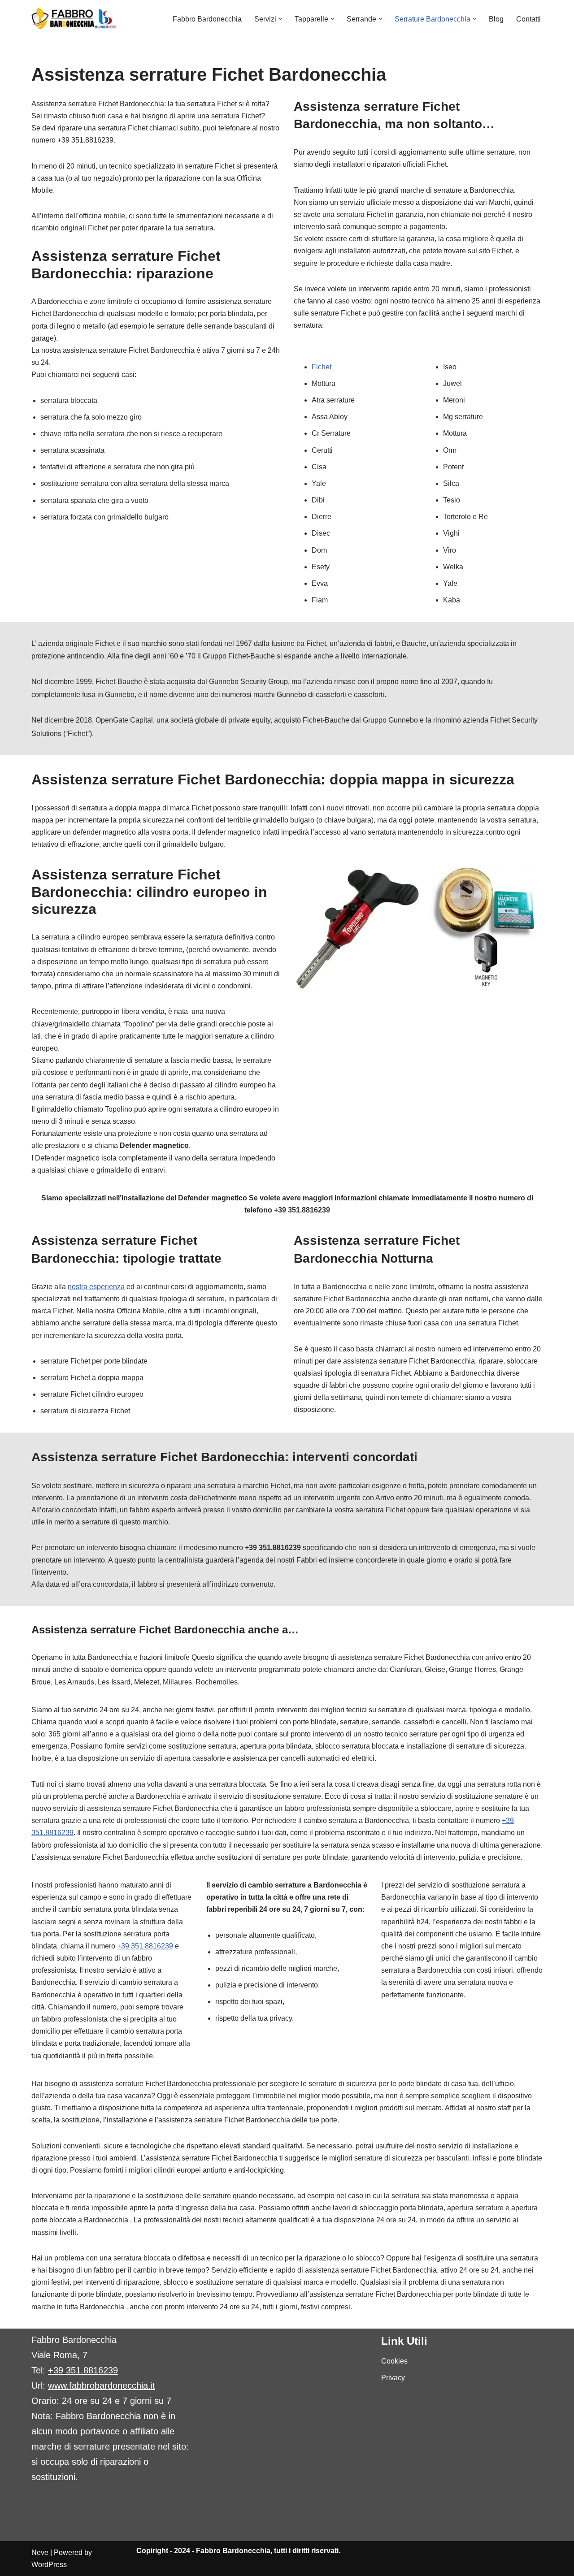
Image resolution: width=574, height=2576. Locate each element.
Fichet (322, 367)
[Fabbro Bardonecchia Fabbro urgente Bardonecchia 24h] (74, 19)
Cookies (394, 2361)
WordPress (49, 2565)
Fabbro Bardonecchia (207, 19)
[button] (280, 19)
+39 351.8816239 (145, 1946)
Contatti (528, 19)
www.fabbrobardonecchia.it (102, 2386)
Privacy (393, 2378)
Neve (40, 2552)
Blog (496, 19)
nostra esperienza (96, 1287)
